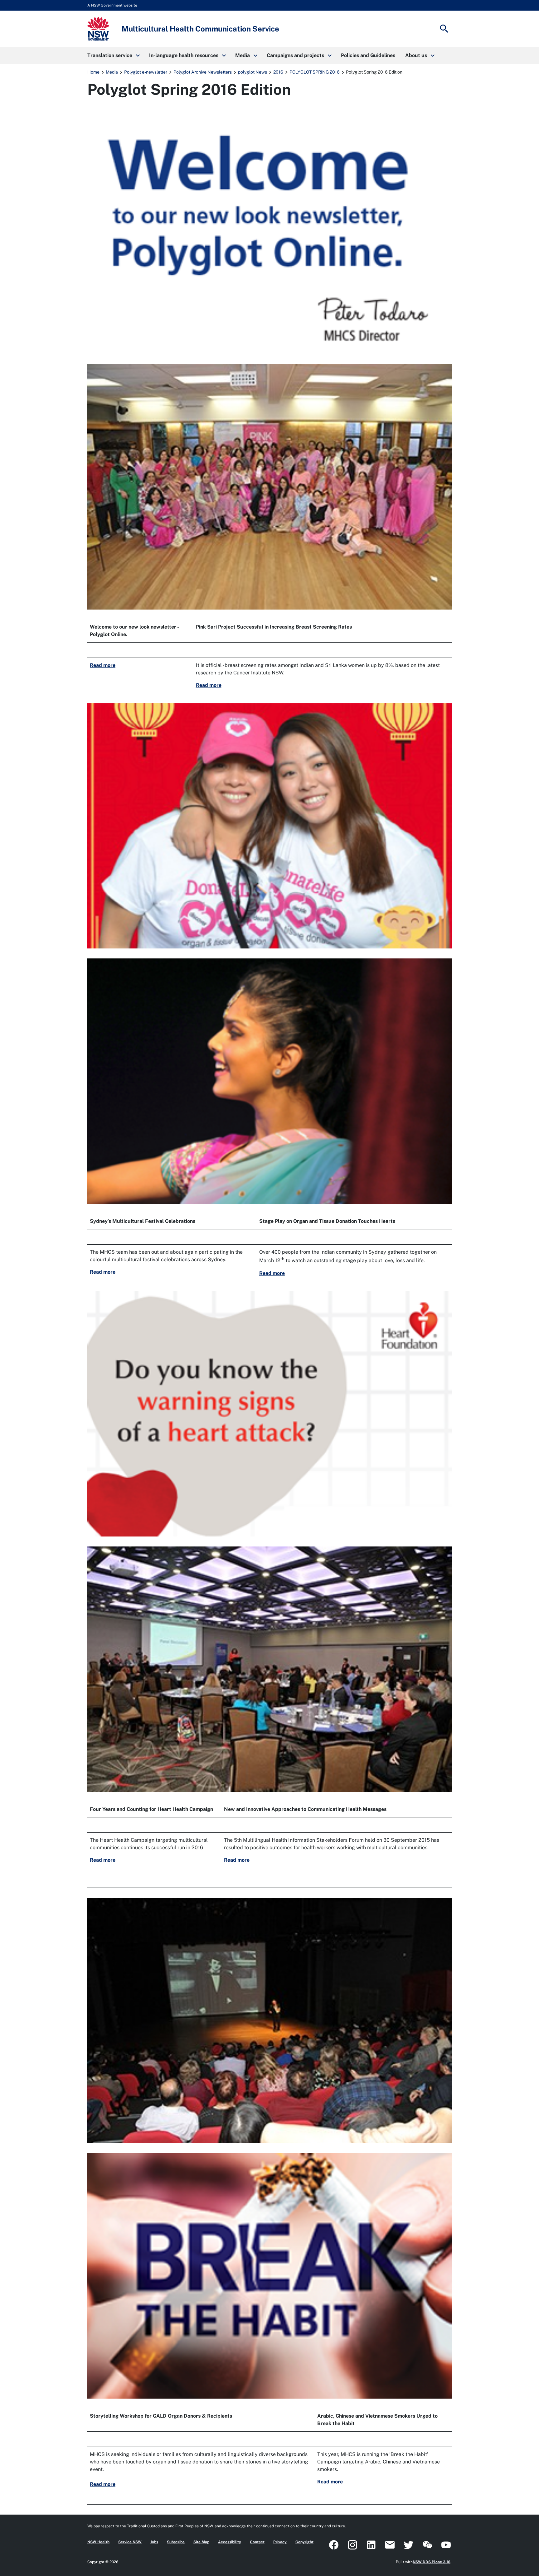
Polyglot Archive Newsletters (203, 72)
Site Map (201, 2542)
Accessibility (230, 2542)
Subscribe (176, 2542)
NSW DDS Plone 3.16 (432, 2562)
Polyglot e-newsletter (146, 72)
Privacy (280, 2542)
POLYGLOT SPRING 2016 (315, 72)
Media (112, 72)
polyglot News (253, 72)
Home (93, 72)
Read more (103, 665)
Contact (257, 2542)
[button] (113, 55)
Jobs (154, 2542)
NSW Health (98, 2542)
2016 (278, 72)
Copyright (304, 2542)
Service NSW (130, 2542)
